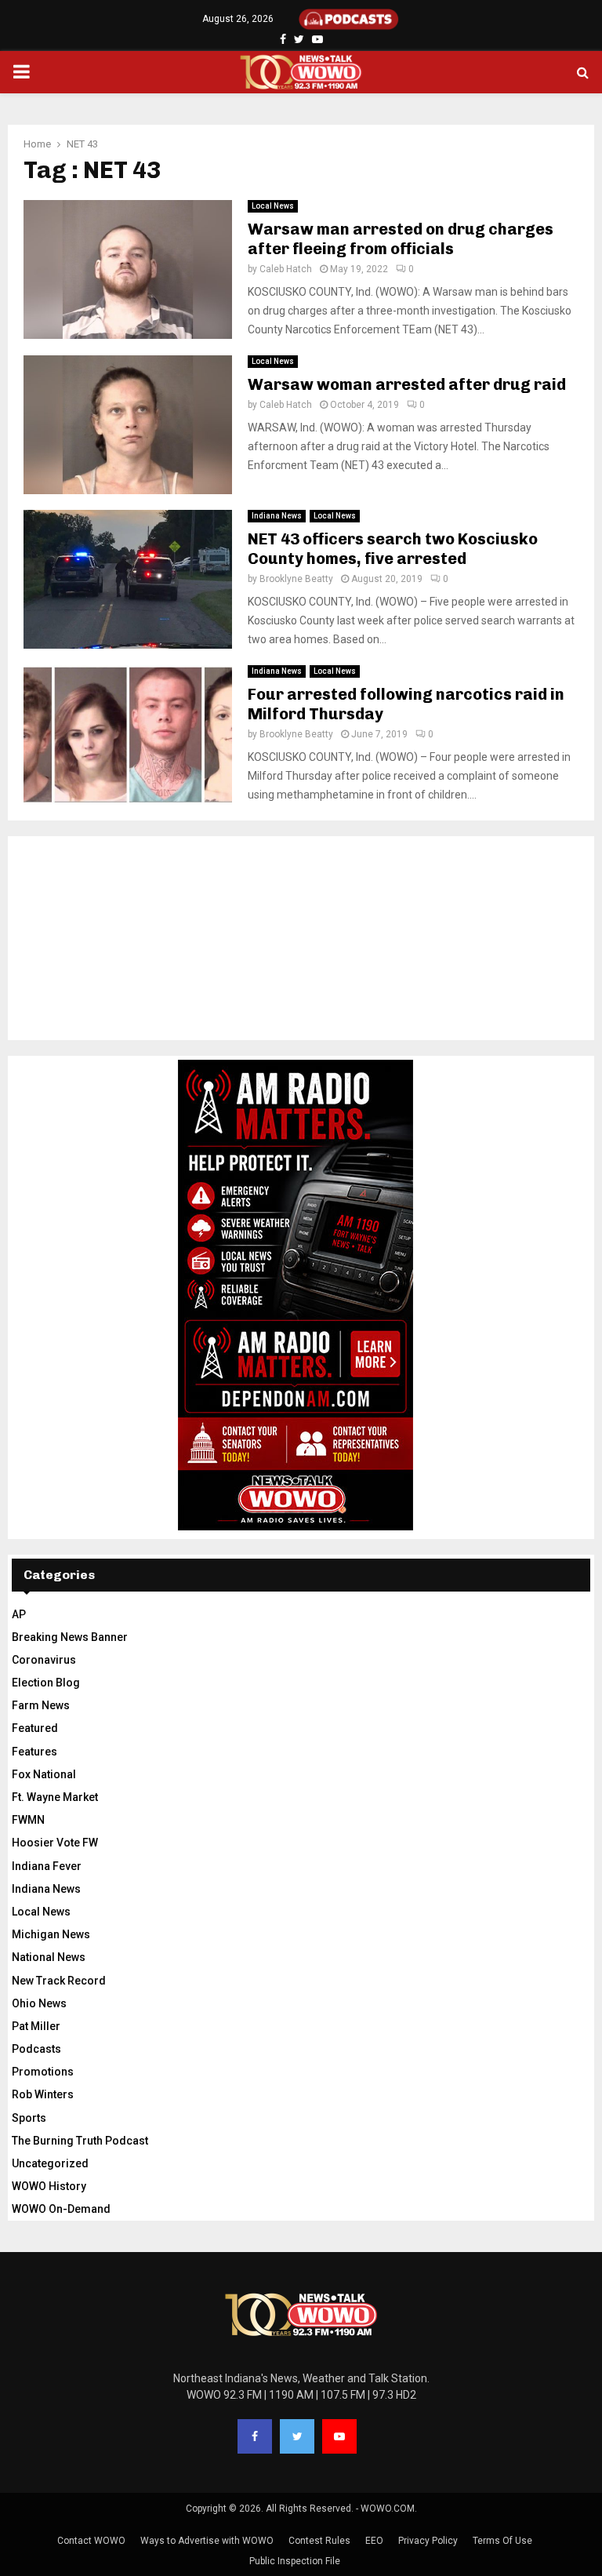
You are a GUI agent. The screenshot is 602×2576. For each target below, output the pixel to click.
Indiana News (277, 516)
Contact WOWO (91, 2541)
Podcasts (36, 2049)
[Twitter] (297, 2436)
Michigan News (51, 1934)
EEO (374, 2541)
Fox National (44, 1774)
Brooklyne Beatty (296, 579)
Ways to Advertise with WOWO (207, 2541)
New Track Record (59, 1981)
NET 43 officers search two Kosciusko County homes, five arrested (393, 549)
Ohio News (39, 2003)
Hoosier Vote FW (55, 1843)
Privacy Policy (428, 2541)
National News (49, 1957)
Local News (273, 206)
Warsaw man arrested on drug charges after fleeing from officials (401, 239)
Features (34, 1752)
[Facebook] (255, 2436)
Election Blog (46, 1683)
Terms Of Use (502, 2541)
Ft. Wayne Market (55, 1797)
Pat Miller (36, 2026)
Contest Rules (319, 2541)
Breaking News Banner (70, 1637)
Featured (35, 1728)
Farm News (41, 1705)
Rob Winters (43, 2094)
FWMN (28, 1820)
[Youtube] (339, 2436)
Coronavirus (44, 1660)
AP (19, 1614)
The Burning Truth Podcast (80, 2141)
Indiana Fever (47, 1866)
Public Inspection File (295, 2561)
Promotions (43, 2072)
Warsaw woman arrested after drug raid (407, 384)
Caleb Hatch (286, 269)
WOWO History (49, 2186)
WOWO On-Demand (61, 2209)
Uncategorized (50, 2163)
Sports (29, 2118)
